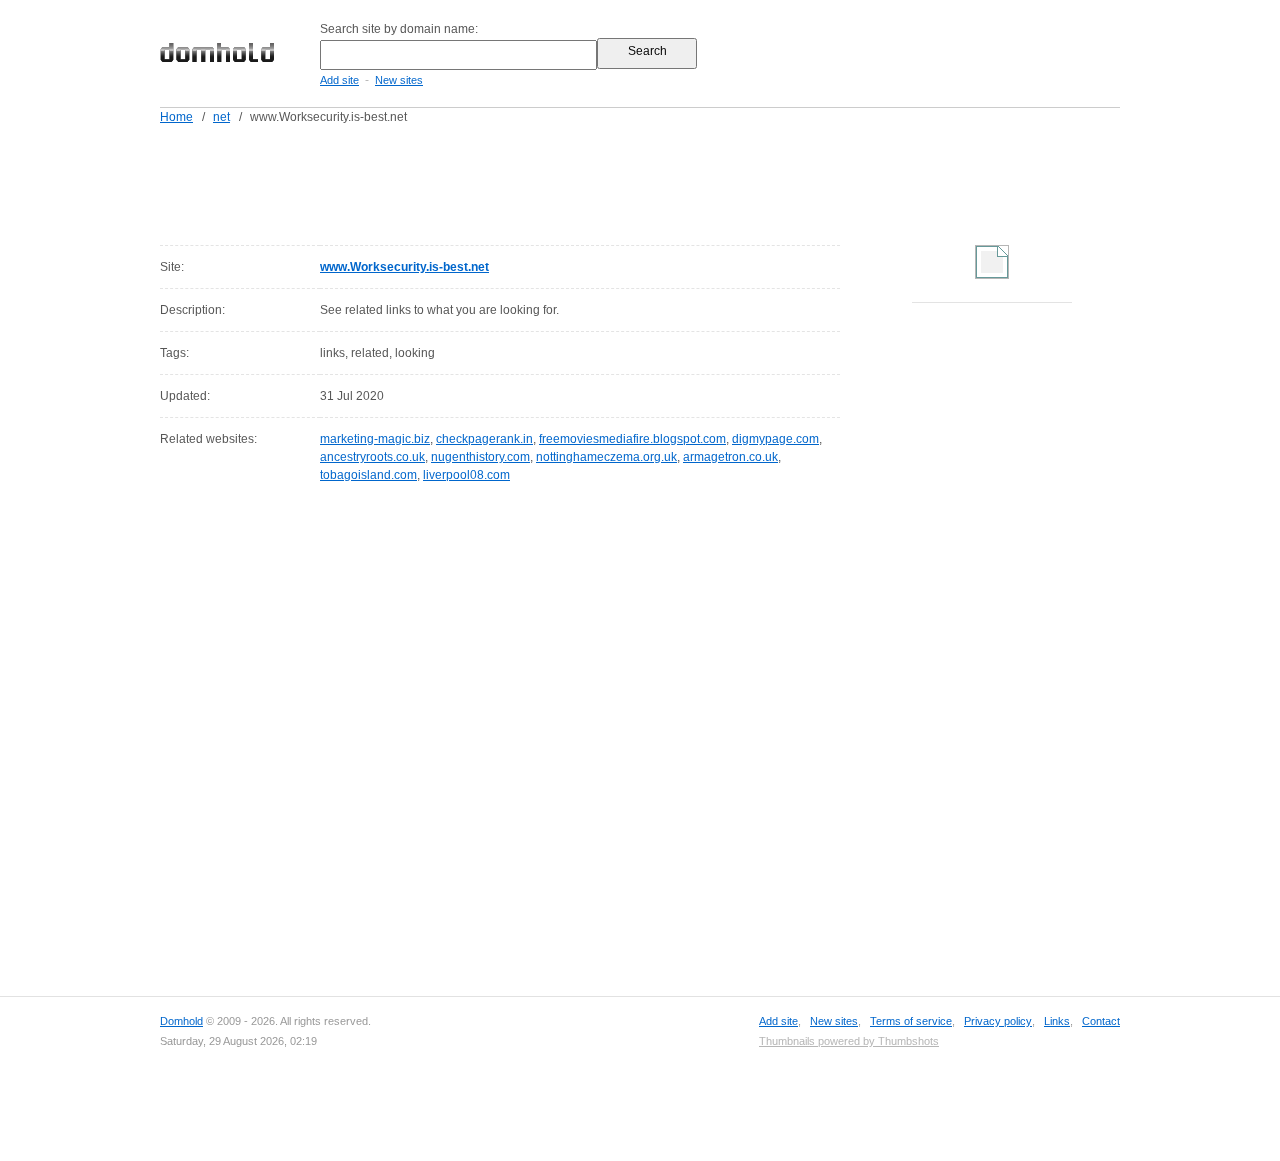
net (221, 117)
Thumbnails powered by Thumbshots (849, 1041)
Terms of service (911, 1021)
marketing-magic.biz (375, 439)
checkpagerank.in (484, 439)
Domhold (181, 1021)
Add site (339, 80)
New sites (399, 80)
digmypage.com (775, 439)
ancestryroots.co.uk (372, 457)
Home (176, 117)
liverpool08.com (466, 475)
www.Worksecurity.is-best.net (404, 267)
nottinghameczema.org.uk (606, 457)
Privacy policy (998, 1021)
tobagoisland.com (368, 475)
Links (1057, 1021)
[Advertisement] (678, 181)
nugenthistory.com (480, 457)
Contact (1101, 1021)
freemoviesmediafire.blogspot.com (632, 439)
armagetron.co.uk (730, 457)
